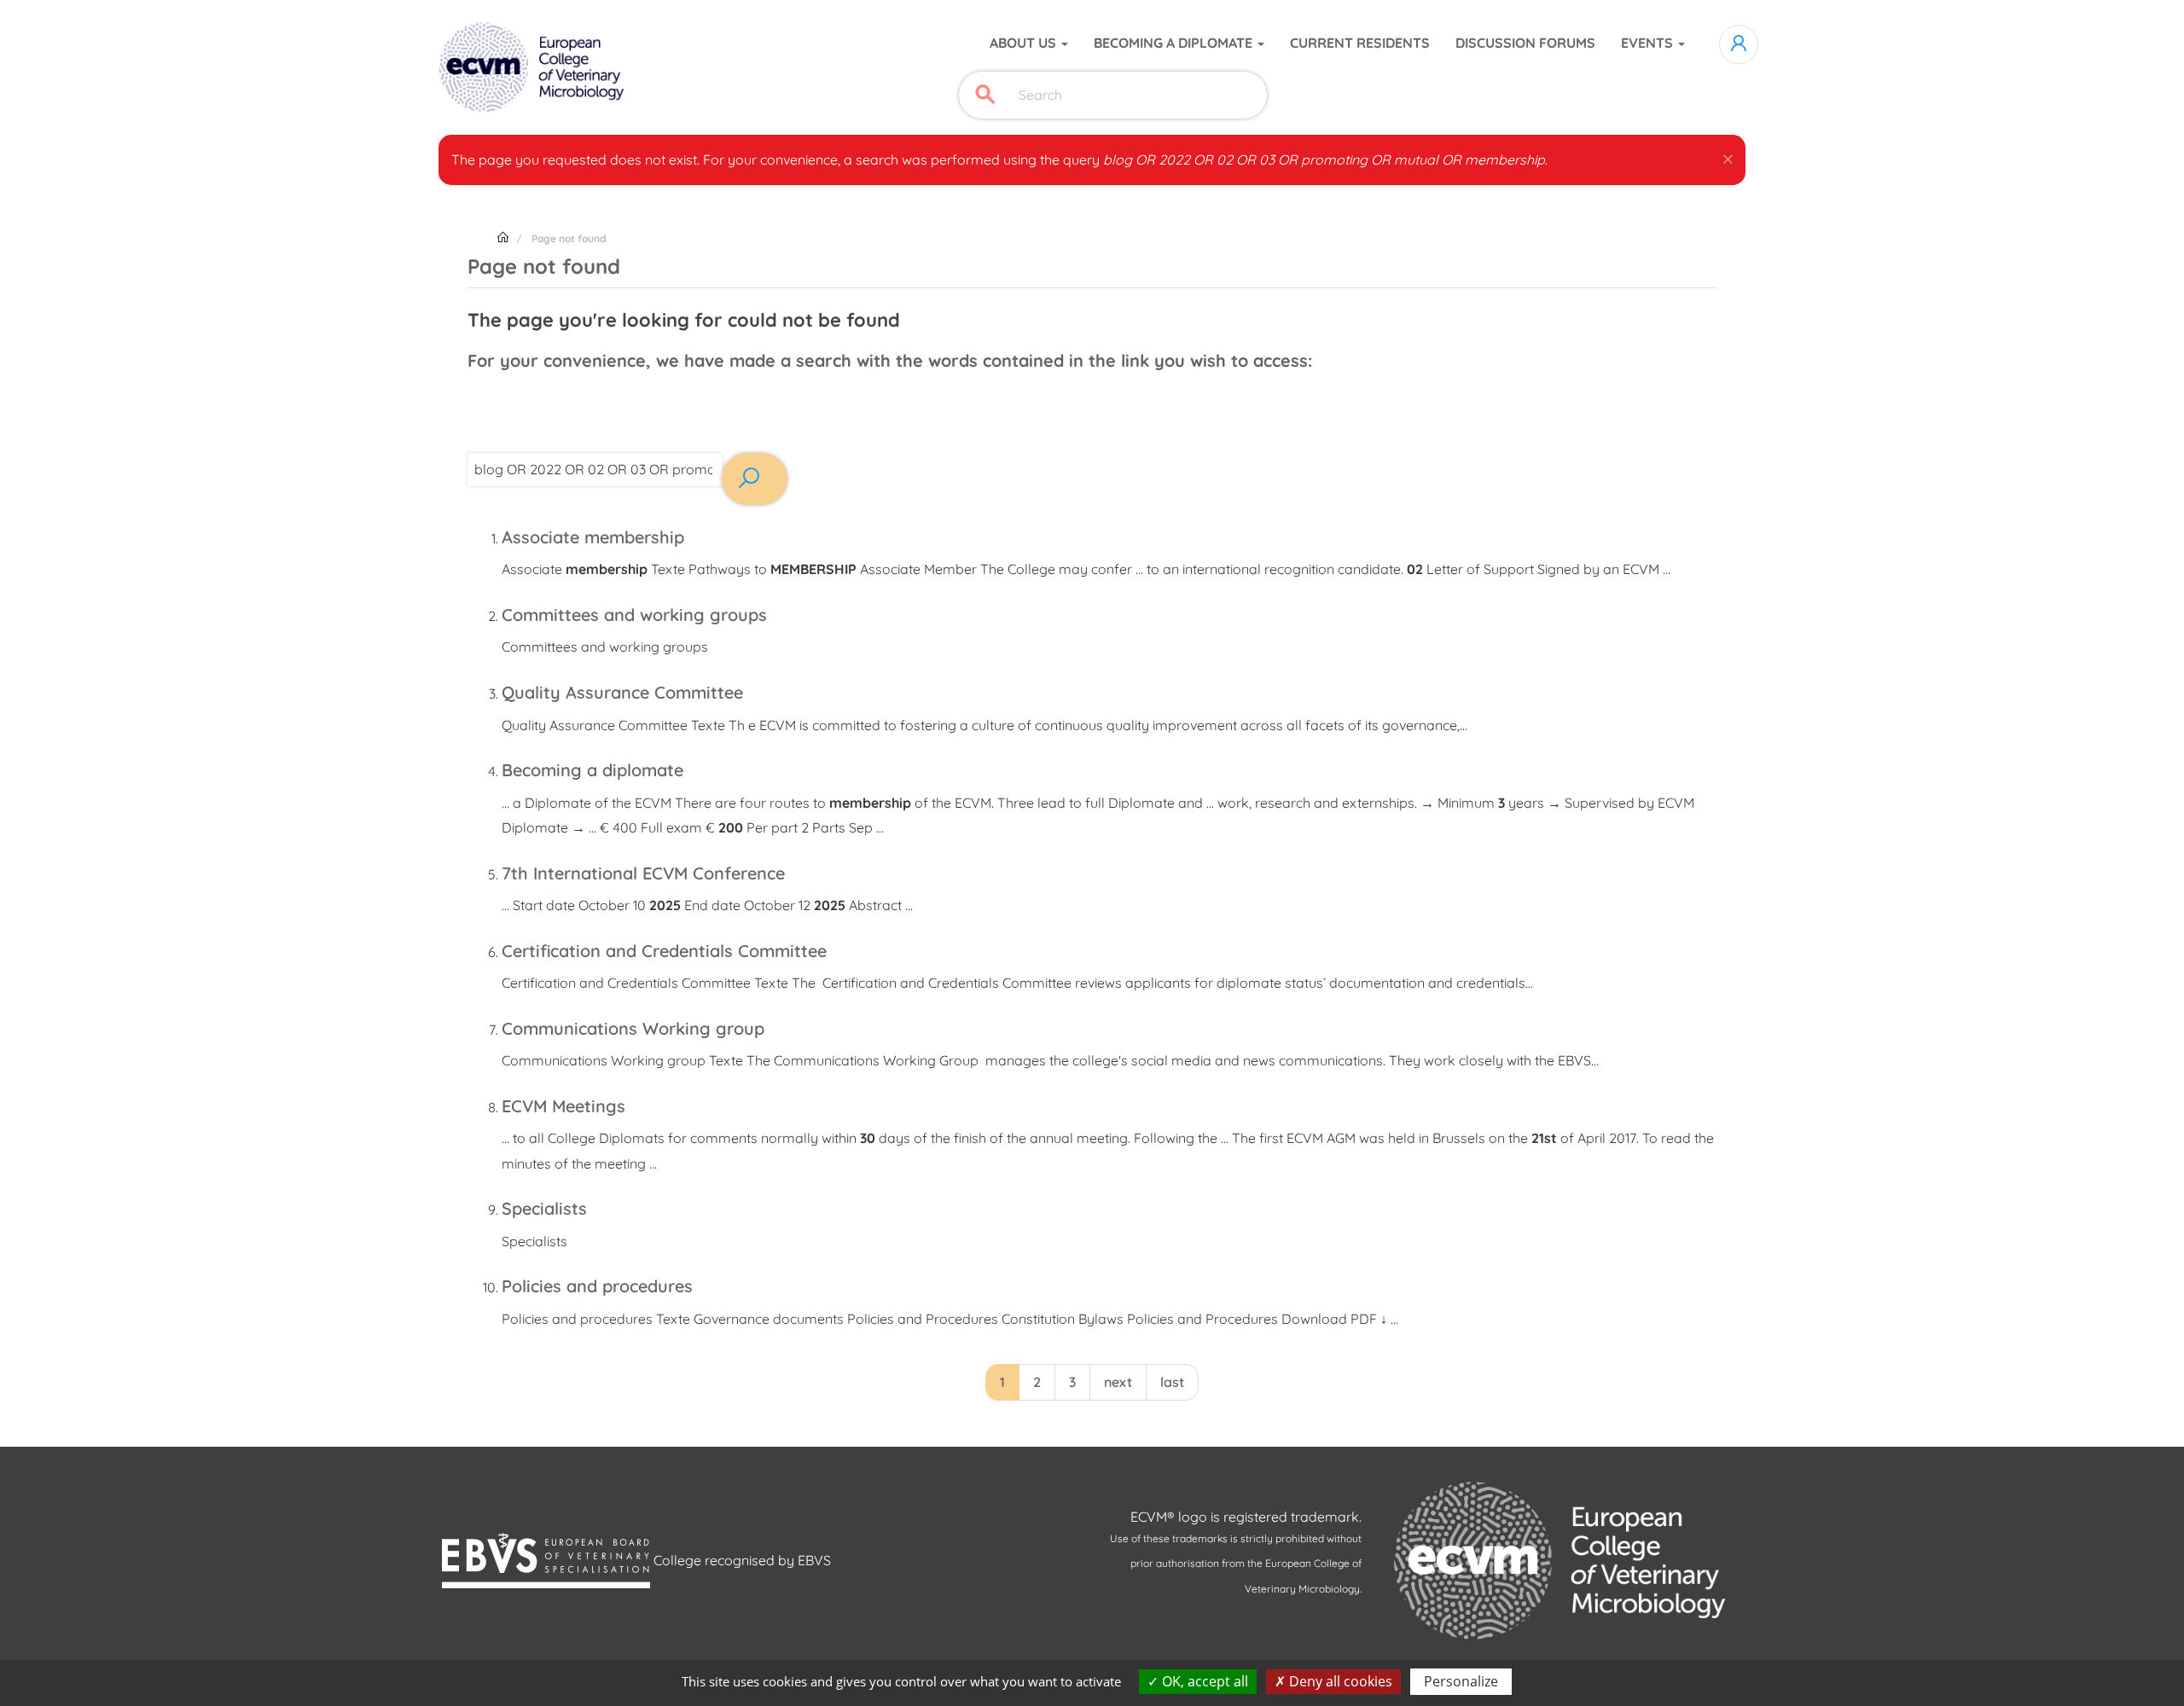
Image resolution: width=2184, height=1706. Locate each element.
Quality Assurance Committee (622, 692)
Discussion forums (1525, 43)
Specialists (544, 1208)
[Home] (534, 67)
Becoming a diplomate (1175, 43)
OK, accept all (1203, 1681)
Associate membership (593, 537)
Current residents (1360, 43)
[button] (1728, 156)
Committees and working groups (634, 615)
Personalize (1461, 1681)
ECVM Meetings (563, 1106)
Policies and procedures (597, 1286)
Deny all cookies (1339, 1681)
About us (1025, 43)
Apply (985, 95)
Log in (1739, 44)
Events (1649, 43)
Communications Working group (633, 1028)
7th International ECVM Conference (643, 873)
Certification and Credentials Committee (664, 951)
